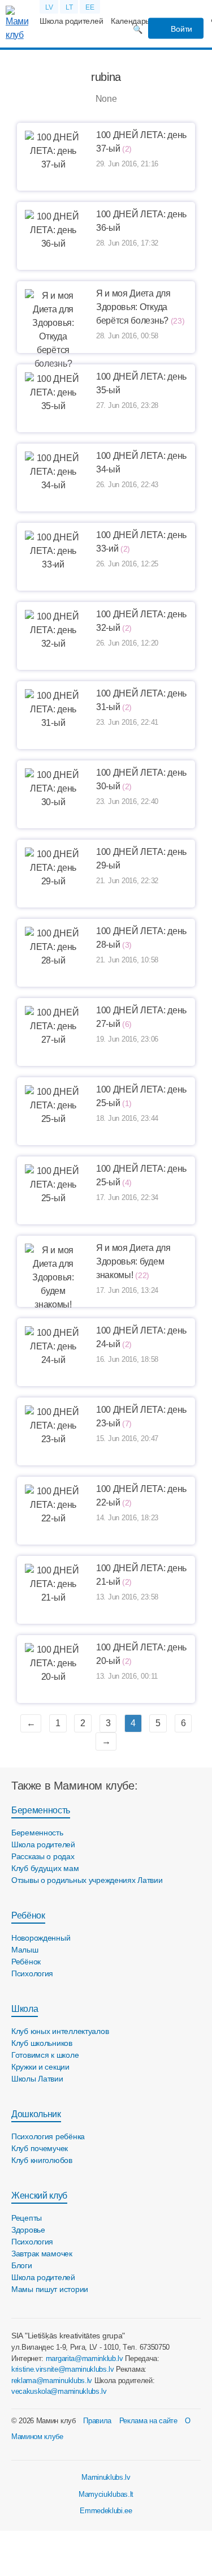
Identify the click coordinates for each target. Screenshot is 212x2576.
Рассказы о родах (43, 1856)
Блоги (22, 2265)
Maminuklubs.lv (106, 2477)
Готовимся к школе (45, 2055)
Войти (181, 29)
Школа (25, 2009)
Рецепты (27, 2218)
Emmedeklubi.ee (106, 2511)
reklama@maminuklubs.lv (52, 2381)
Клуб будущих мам (45, 1868)
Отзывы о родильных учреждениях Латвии (87, 1880)
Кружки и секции (40, 2067)
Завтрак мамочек (42, 2254)
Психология (32, 1973)
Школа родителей (71, 21)
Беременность (41, 1810)
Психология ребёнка (48, 2136)
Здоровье (28, 2230)
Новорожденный (41, 1938)
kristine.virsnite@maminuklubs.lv (63, 2369)
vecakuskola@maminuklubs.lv (59, 2391)
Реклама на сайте (148, 2421)
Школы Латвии (37, 2079)
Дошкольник (36, 2114)
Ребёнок (28, 1915)
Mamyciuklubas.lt (106, 2494)
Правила (97, 2421)
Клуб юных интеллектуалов (60, 2031)
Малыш (25, 1950)
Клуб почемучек (40, 2148)
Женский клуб (39, 2196)
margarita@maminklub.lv (85, 2358)
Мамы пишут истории (50, 2289)
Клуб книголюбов (42, 2160)
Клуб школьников (42, 2043)
